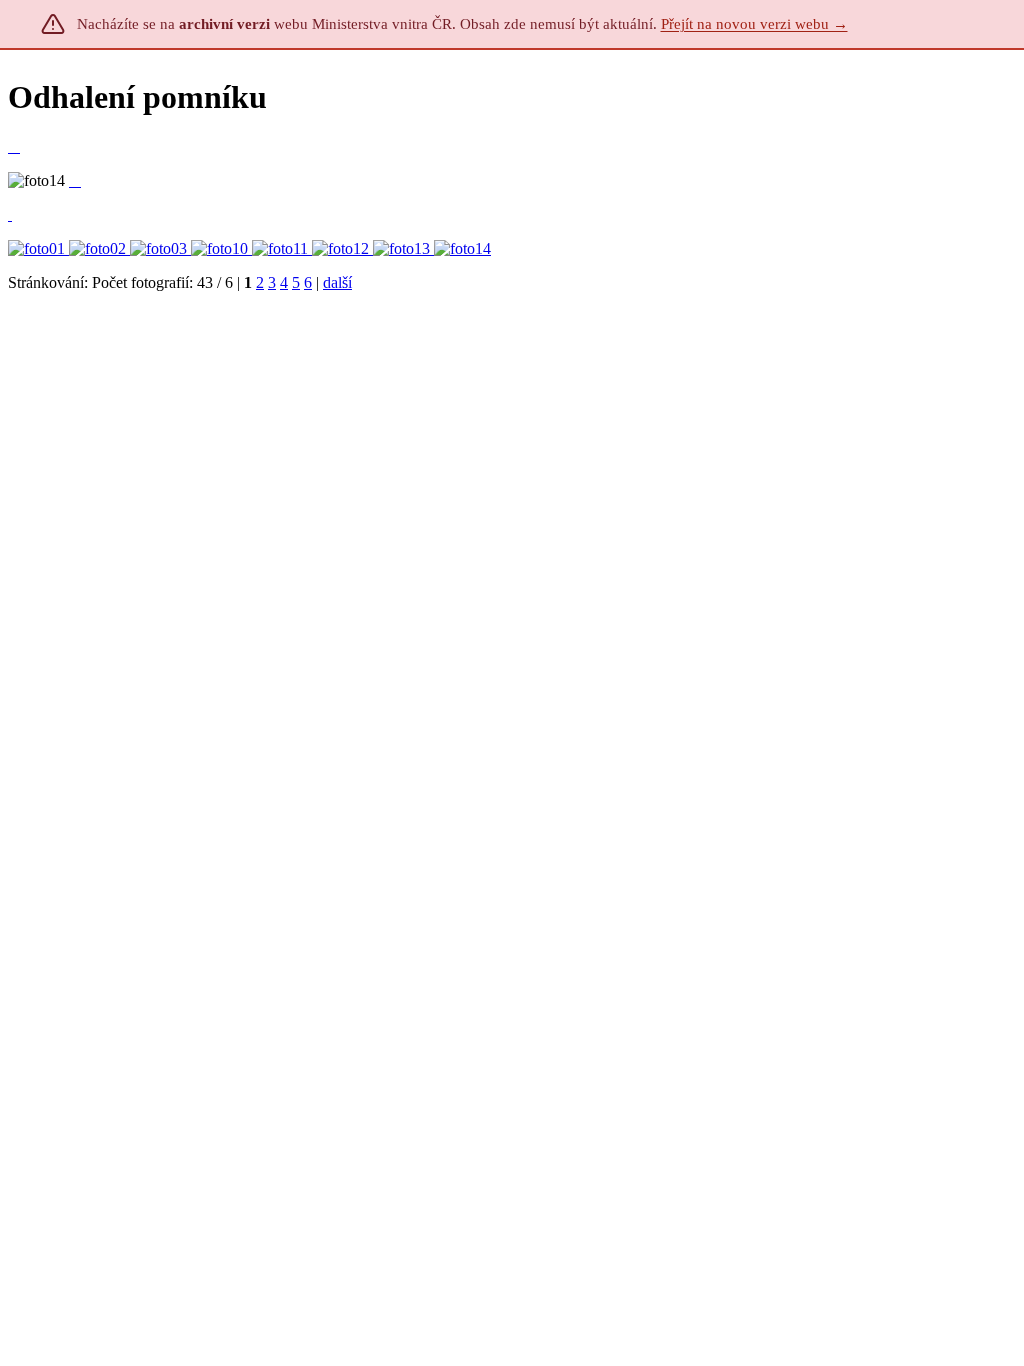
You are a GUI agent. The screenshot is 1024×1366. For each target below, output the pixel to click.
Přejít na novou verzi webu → (754, 24)
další (337, 282)
